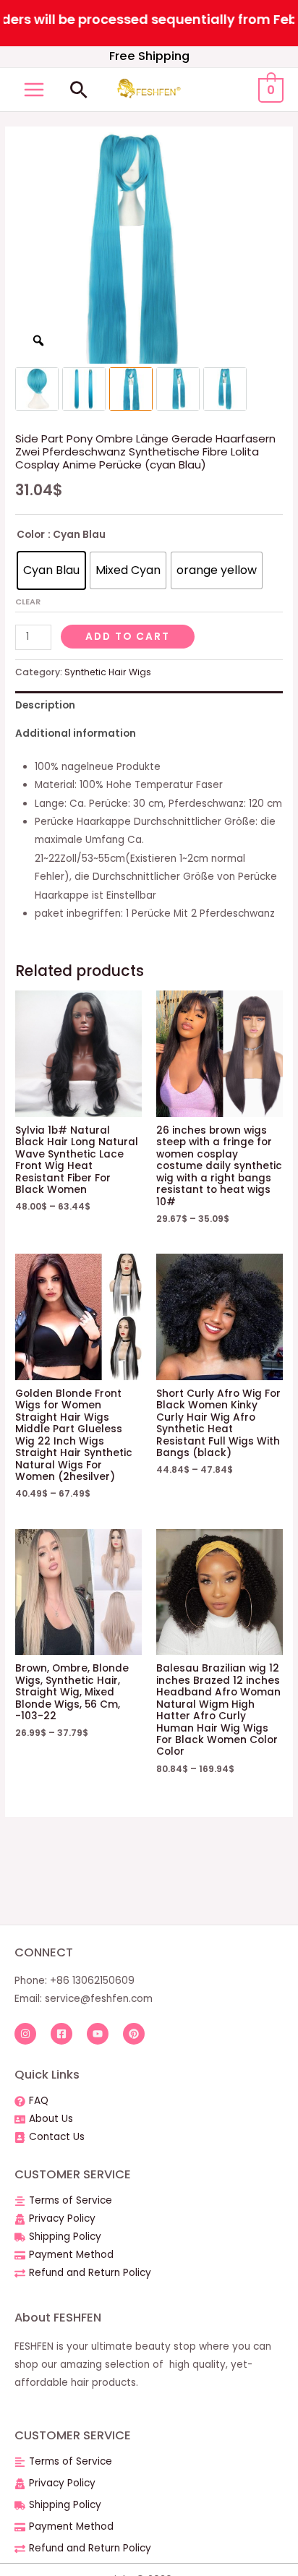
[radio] (51, 570)
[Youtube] (98, 2034)
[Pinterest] (134, 2034)
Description (45, 705)
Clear (28, 602)
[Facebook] (61, 2034)
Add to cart (128, 637)
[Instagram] (25, 2034)
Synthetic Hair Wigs (108, 672)
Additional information (76, 733)
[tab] (149, 705)
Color (31, 535)
